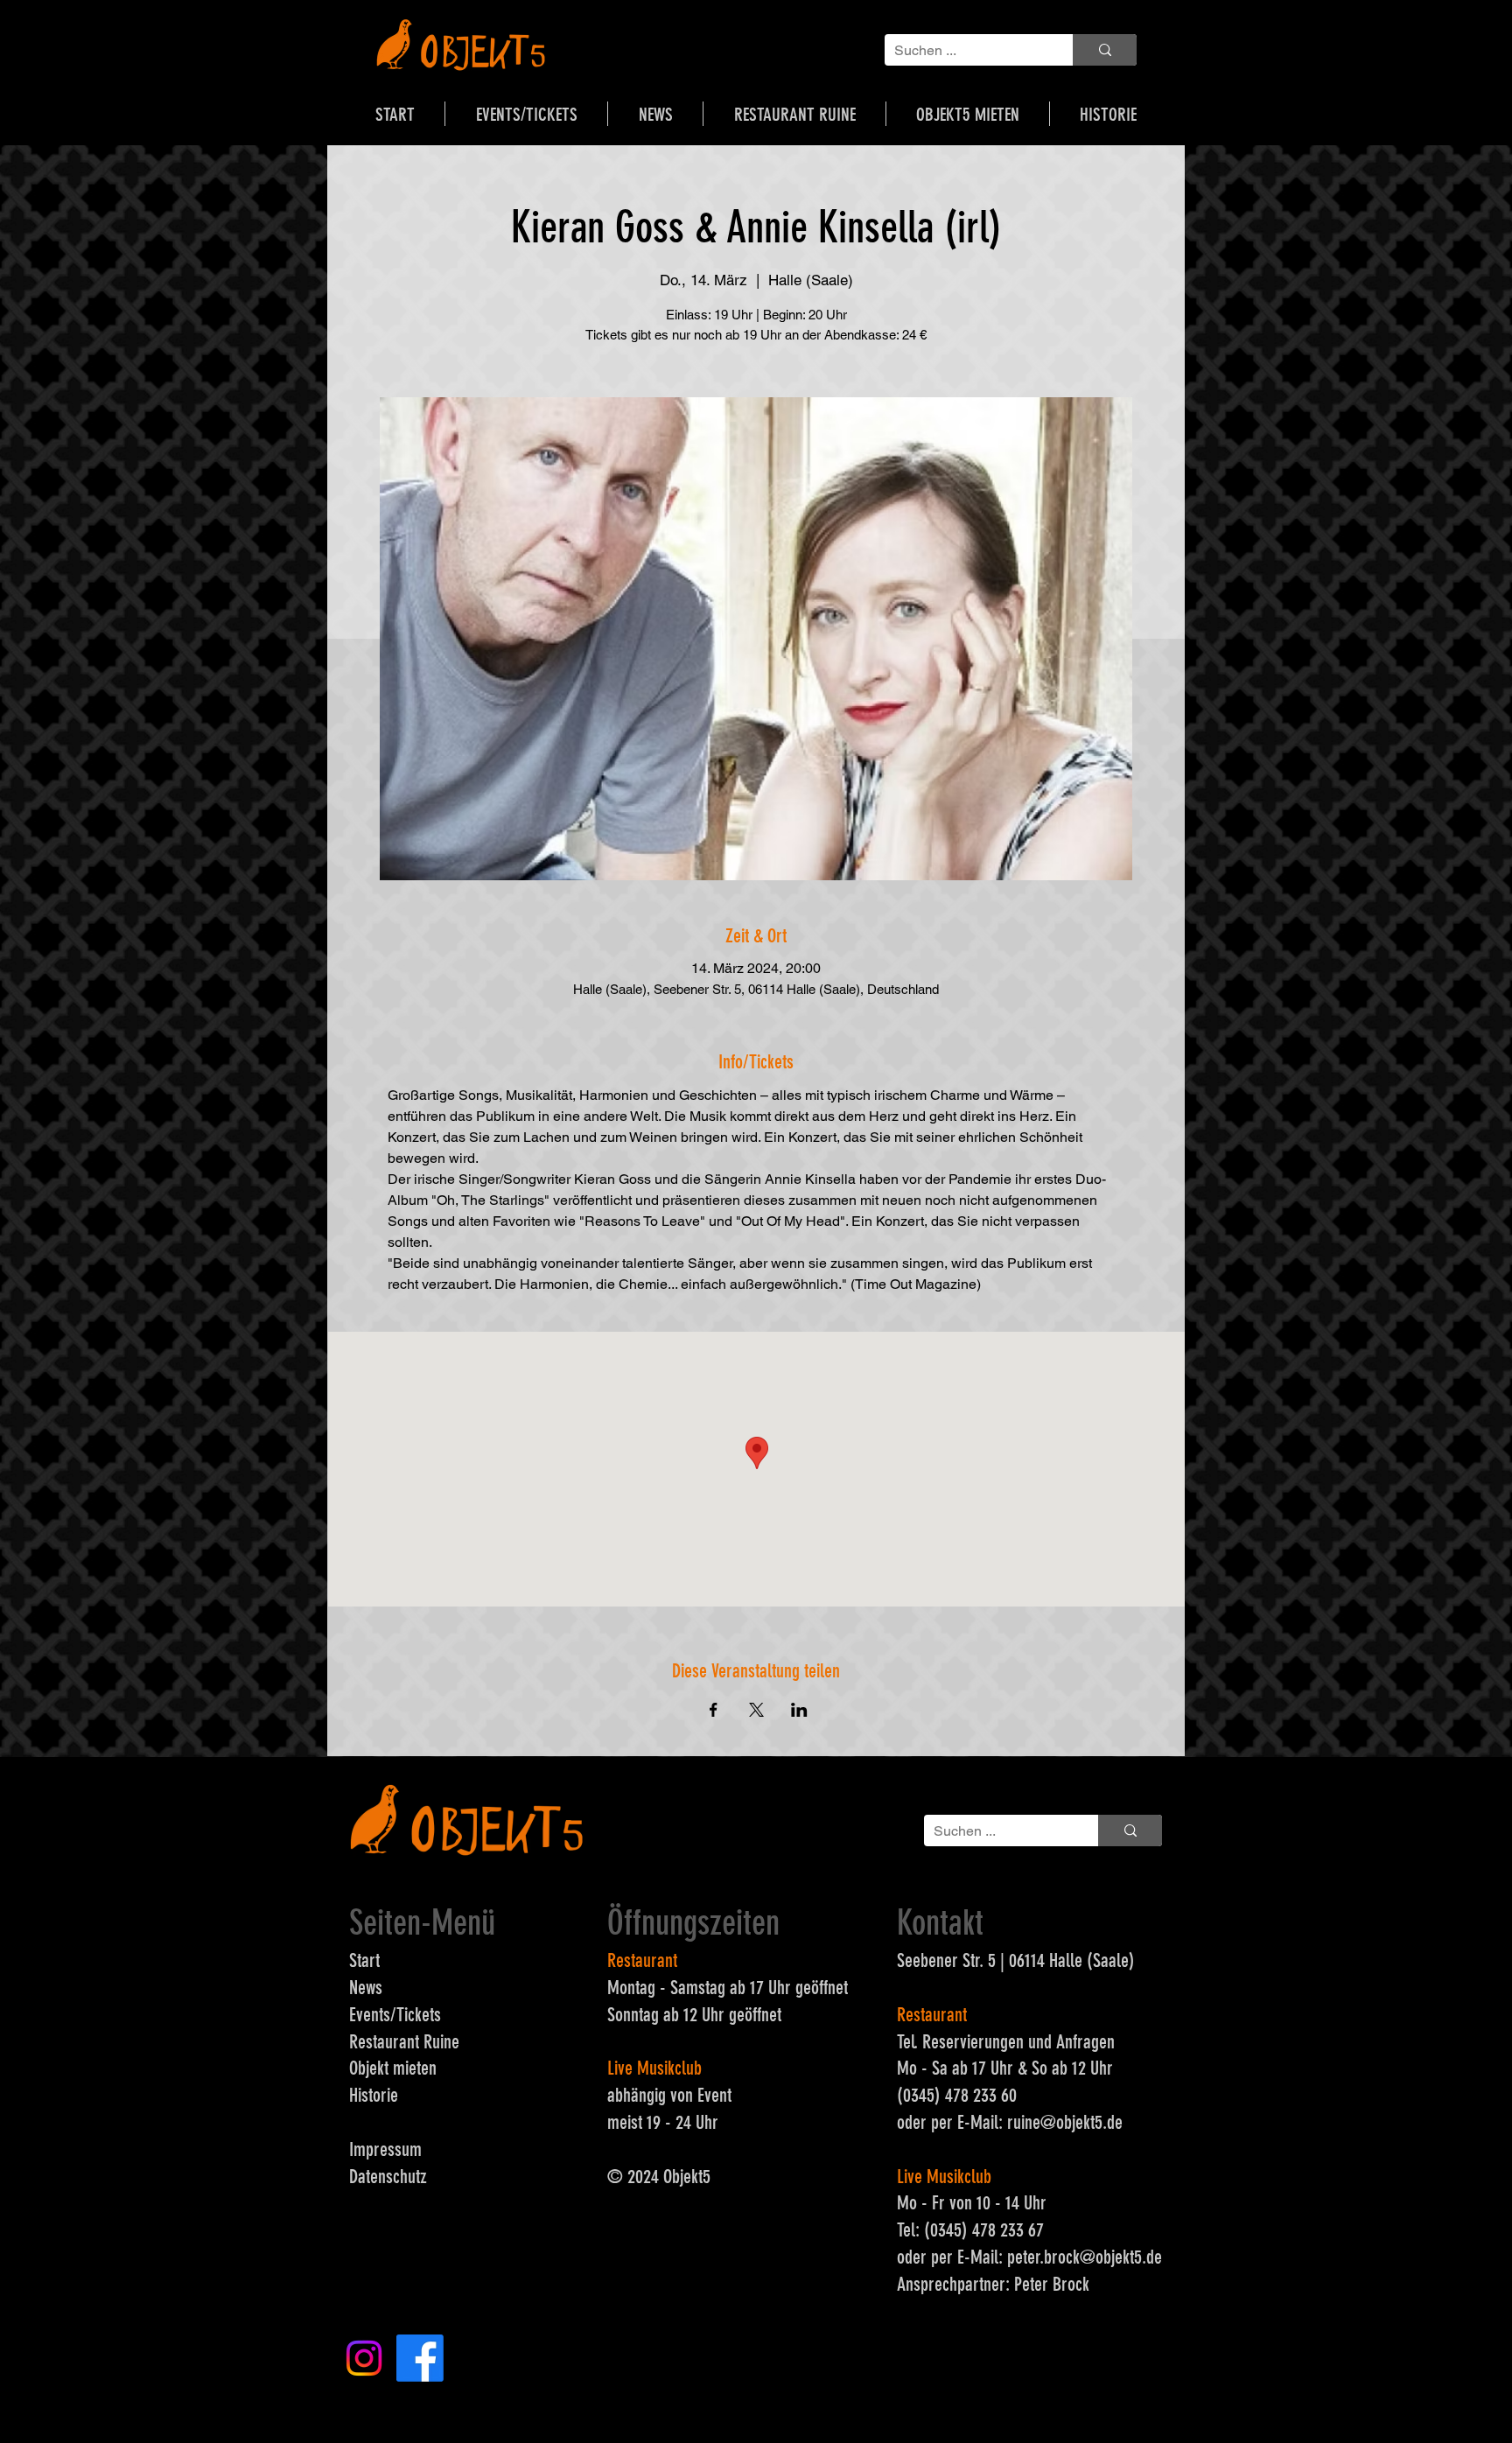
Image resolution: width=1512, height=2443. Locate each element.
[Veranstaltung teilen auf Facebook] (714, 1710)
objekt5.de (1089, 2122)
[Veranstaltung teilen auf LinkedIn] (799, 1710)
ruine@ (1032, 2122)
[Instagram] (364, 2358)
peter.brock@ (1051, 2257)
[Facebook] (420, 2358)
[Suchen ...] (1105, 50)
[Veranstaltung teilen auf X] (756, 1710)
